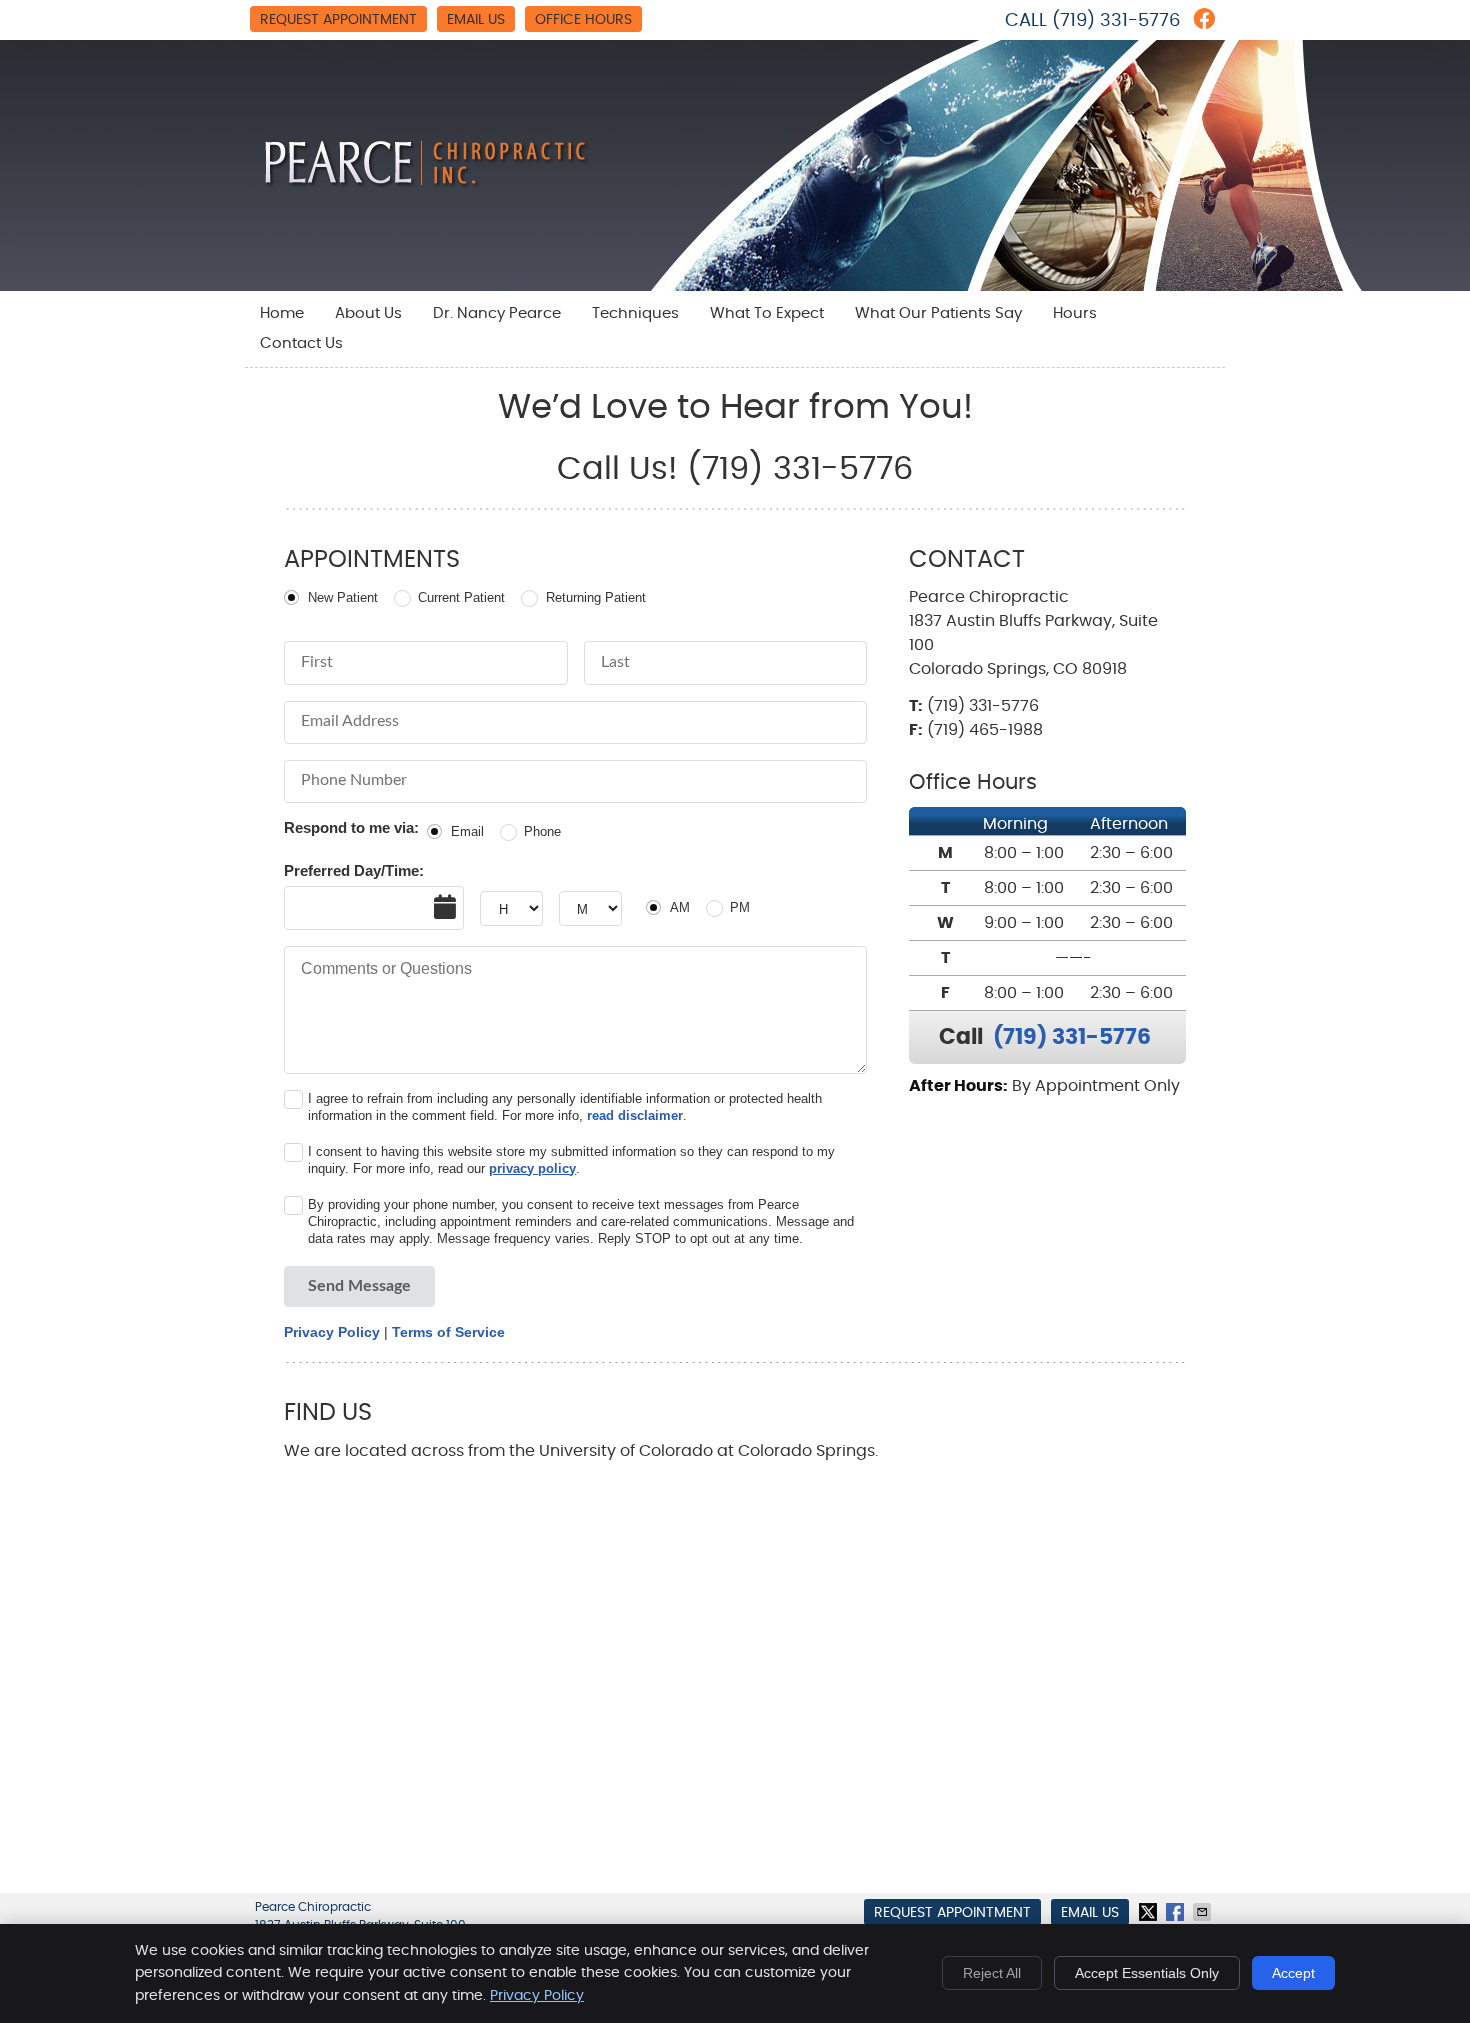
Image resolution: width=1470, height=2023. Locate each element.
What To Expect (767, 313)
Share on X (1150, 1912)
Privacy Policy (332, 1332)
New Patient (343, 597)
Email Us (476, 20)
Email (467, 831)
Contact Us (301, 343)
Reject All (992, 1973)
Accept (1293, 1973)
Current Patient (461, 597)
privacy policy (532, 1168)
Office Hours (583, 20)
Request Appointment (338, 20)
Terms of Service (448, 1332)
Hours (1075, 313)
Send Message (359, 1286)
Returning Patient (595, 597)
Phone (542, 831)
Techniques (635, 313)
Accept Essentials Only (1147, 1973)
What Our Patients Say (938, 313)
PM (740, 907)
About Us (368, 313)
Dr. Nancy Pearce (497, 313)
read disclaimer (635, 1115)
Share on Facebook (1177, 1912)
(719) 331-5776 (1116, 21)
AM (680, 907)
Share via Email (1204, 1912)
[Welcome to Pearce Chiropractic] (427, 183)
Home (282, 313)
